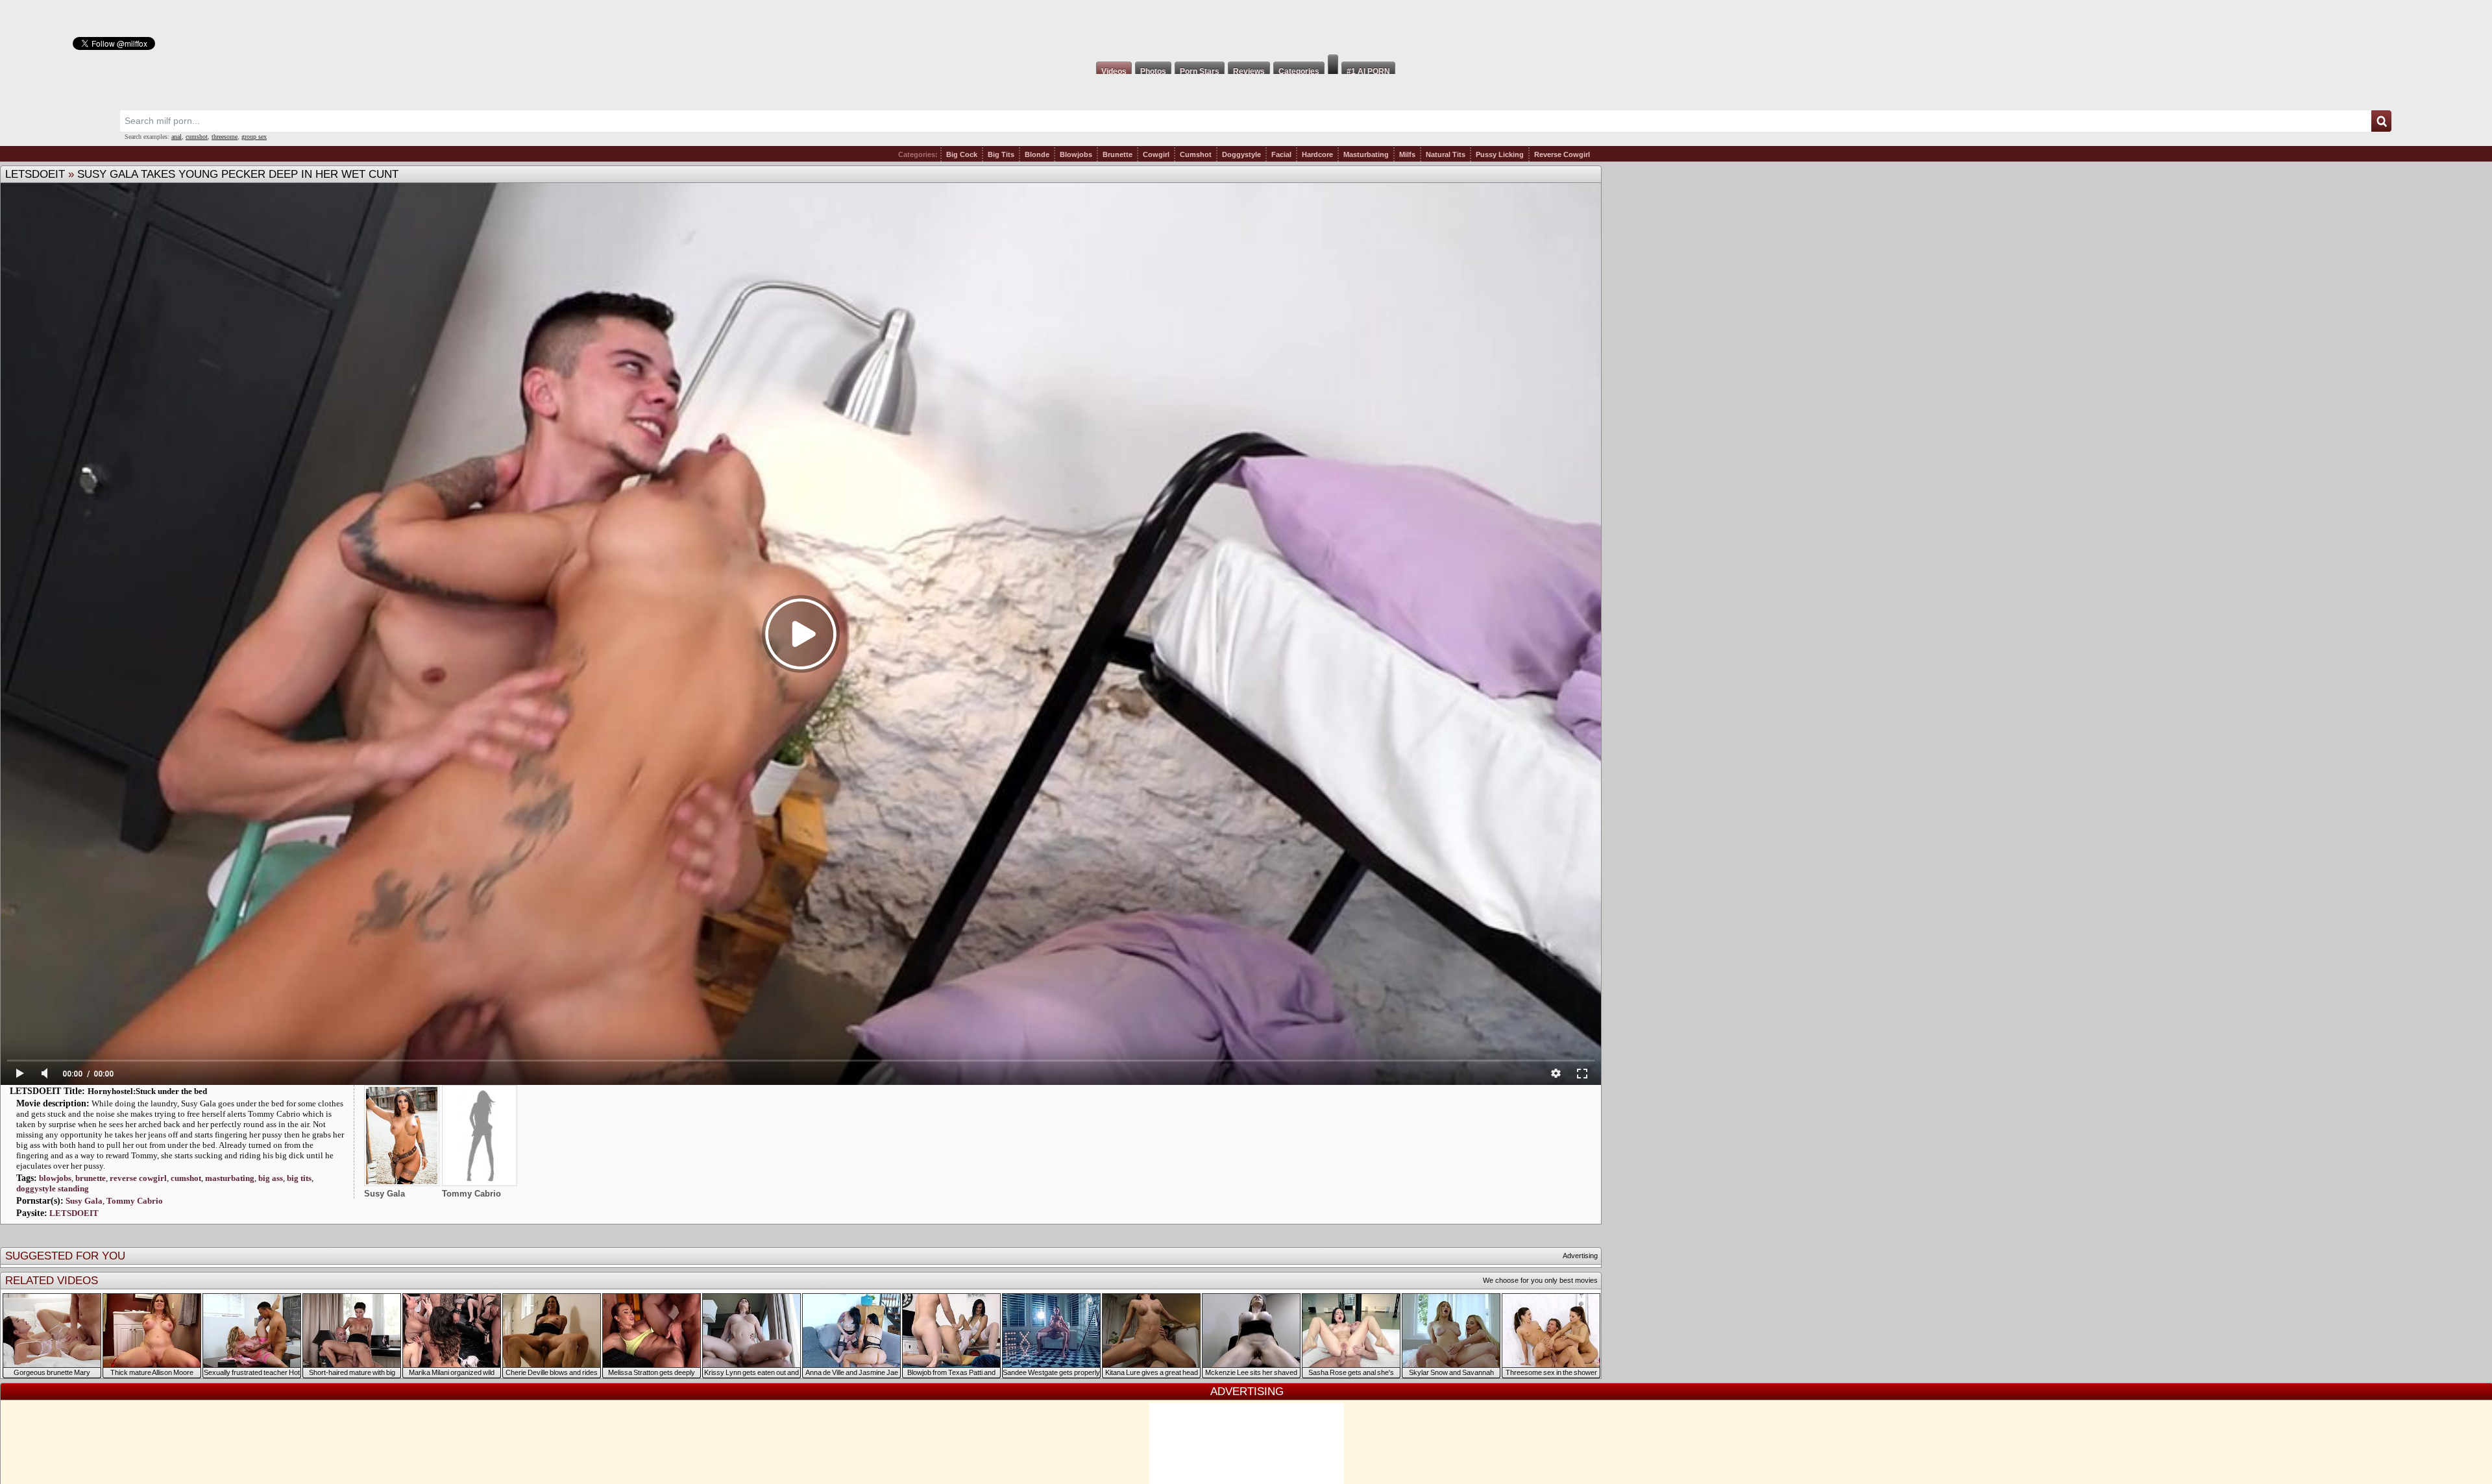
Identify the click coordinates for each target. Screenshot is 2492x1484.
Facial (1281, 154)
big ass (271, 1178)
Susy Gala (84, 1201)
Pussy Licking (1500, 154)
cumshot (197, 137)
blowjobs (55, 1178)
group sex (254, 137)
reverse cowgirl (138, 1178)
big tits (299, 1178)
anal (177, 137)
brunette (91, 1178)
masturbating (230, 1178)
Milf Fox (1246, 27)
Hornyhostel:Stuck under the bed (147, 1091)
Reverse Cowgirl (1562, 154)
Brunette (1118, 154)
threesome (225, 137)
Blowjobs (1076, 154)
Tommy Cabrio (135, 1201)
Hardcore (1317, 154)
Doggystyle (1241, 154)
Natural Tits (1446, 154)
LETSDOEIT (35, 174)
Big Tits (1001, 154)
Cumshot (1196, 154)
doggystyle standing (53, 1188)
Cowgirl (1156, 154)
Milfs (1407, 154)
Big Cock (962, 154)
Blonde (1037, 154)
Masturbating (1366, 154)
